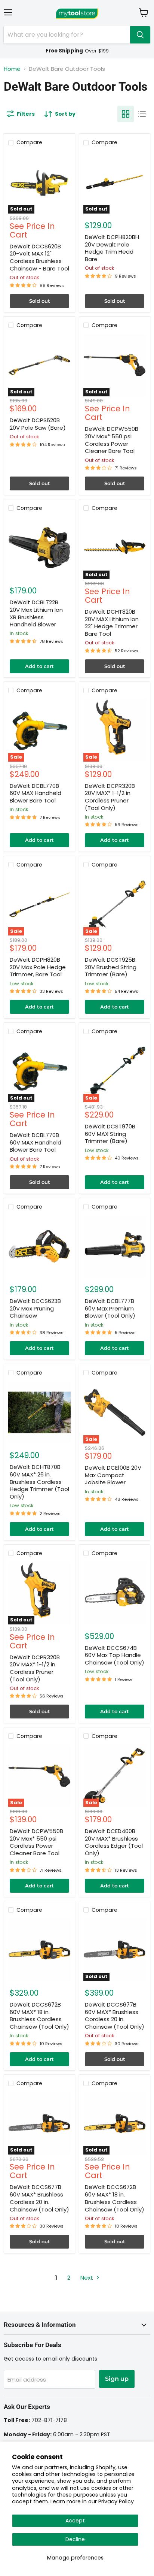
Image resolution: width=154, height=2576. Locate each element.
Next (87, 2278)
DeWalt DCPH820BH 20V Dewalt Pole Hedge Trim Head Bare (112, 248)
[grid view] (126, 114)
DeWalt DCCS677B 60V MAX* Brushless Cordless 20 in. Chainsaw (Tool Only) (115, 2016)
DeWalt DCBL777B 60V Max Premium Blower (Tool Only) (110, 1308)
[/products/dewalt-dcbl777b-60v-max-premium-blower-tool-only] (115, 1247)
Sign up (117, 2379)
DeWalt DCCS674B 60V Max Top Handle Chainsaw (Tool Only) (115, 1655)
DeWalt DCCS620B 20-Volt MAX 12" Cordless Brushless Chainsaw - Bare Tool (39, 257)
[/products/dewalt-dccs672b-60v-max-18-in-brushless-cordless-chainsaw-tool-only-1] (39, 1950)
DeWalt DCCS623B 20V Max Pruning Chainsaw (35, 1308)
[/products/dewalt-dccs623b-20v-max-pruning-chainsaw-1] (39, 1247)
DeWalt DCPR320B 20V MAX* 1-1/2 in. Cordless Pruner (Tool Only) (110, 797)
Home (12, 69)
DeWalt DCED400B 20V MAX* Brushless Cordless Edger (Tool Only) (114, 1842)
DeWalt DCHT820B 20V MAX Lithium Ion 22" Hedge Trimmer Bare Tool (112, 623)
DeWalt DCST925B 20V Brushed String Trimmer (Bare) (111, 967)
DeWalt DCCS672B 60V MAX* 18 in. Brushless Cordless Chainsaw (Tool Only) (39, 2016)
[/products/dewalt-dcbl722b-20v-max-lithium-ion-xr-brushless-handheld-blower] (39, 548)
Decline (75, 2539)
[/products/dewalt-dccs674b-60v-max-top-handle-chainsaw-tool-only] (115, 1593)
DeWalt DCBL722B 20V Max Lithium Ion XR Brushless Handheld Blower (36, 613)
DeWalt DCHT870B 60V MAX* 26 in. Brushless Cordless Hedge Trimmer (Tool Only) (39, 1482)
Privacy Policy (116, 2501)
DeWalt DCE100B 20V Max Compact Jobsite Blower (113, 1475)
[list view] (142, 114)
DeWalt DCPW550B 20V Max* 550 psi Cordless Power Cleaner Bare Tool (112, 440)
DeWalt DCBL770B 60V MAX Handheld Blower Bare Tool (36, 793)
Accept (75, 2521)
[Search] (140, 35)
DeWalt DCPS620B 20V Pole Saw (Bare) (38, 424)
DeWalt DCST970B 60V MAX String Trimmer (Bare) (110, 1134)
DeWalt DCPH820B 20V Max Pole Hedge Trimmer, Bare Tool (38, 967)
